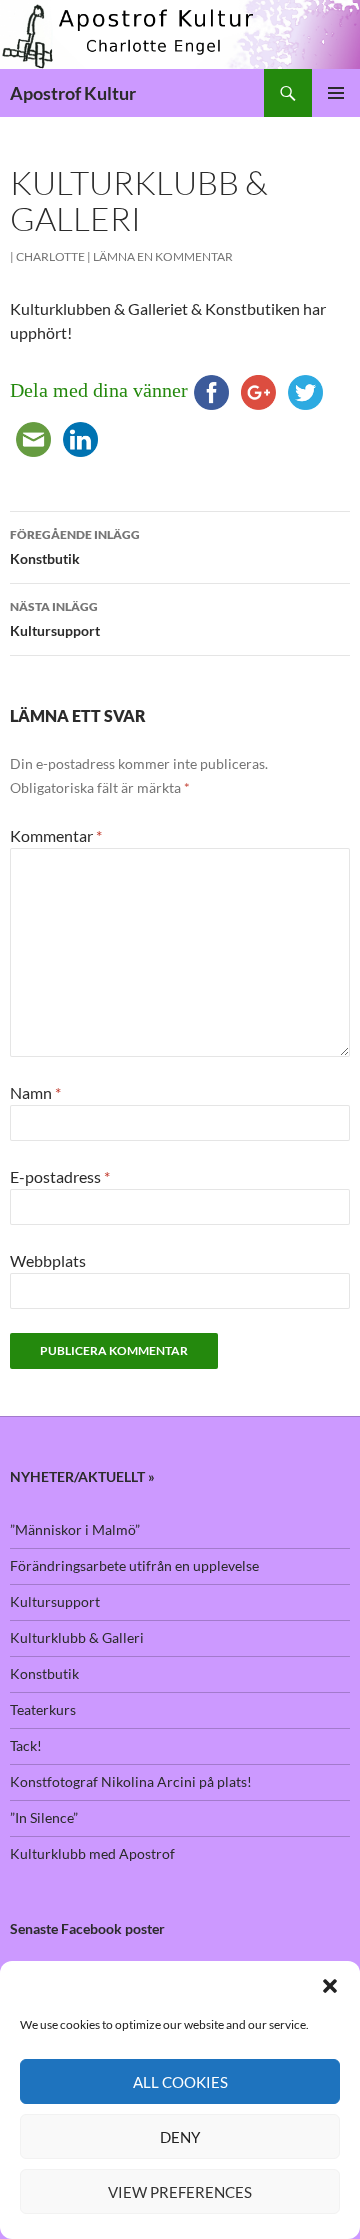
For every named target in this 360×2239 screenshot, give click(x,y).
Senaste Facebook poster (87, 1928)
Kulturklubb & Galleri (77, 1637)
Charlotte (50, 256)
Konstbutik (75, 547)
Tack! (26, 1745)
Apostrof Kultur (73, 93)
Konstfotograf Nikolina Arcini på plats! (131, 1781)
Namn (35, 1092)
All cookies (180, 2082)
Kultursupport (55, 619)
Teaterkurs (43, 1709)
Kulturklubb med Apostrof (92, 1853)
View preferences (180, 2192)
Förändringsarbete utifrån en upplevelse (134, 1565)
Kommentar (56, 835)
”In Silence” (44, 1817)
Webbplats (48, 1260)
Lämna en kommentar (163, 256)
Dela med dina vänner (99, 390)
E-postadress (60, 1176)
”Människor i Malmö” (75, 1529)
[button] (330, 1986)
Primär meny (336, 93)
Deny (180, 2137)
